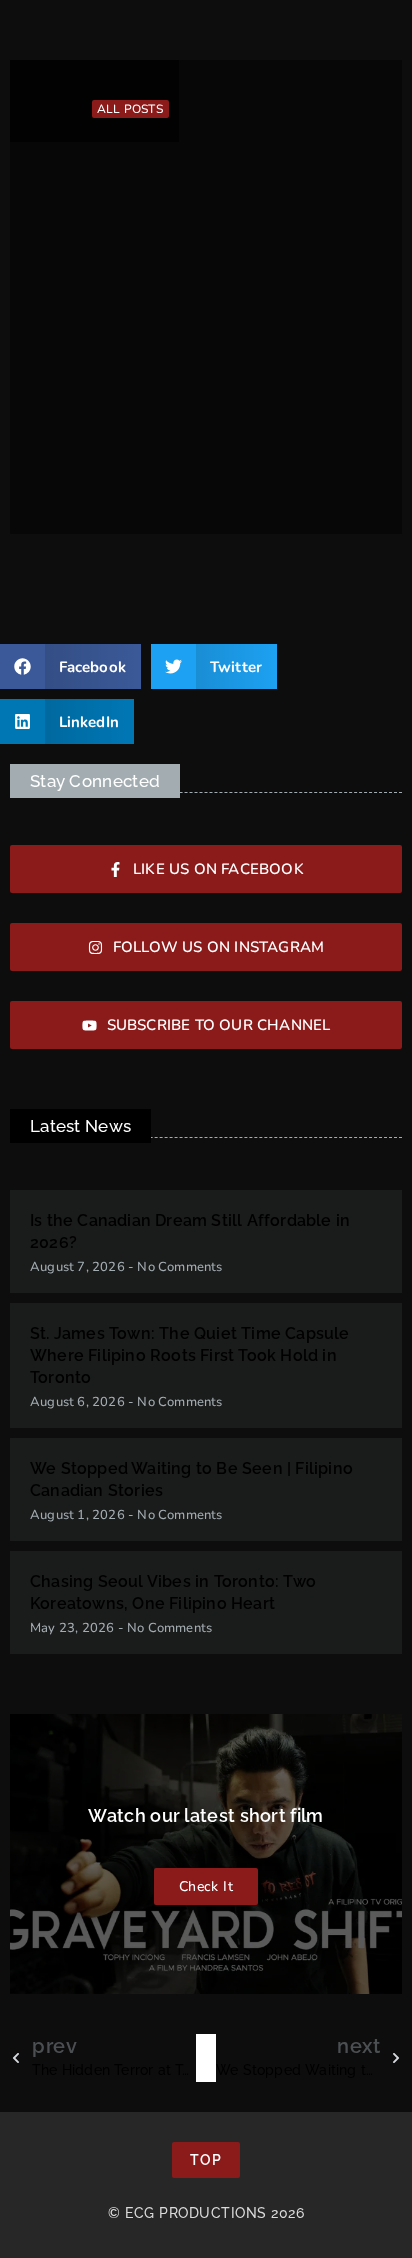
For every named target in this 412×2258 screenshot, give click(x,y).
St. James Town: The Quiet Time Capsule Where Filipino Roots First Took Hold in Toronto (190, 1355)
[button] (70, 666)
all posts (130, 109)
